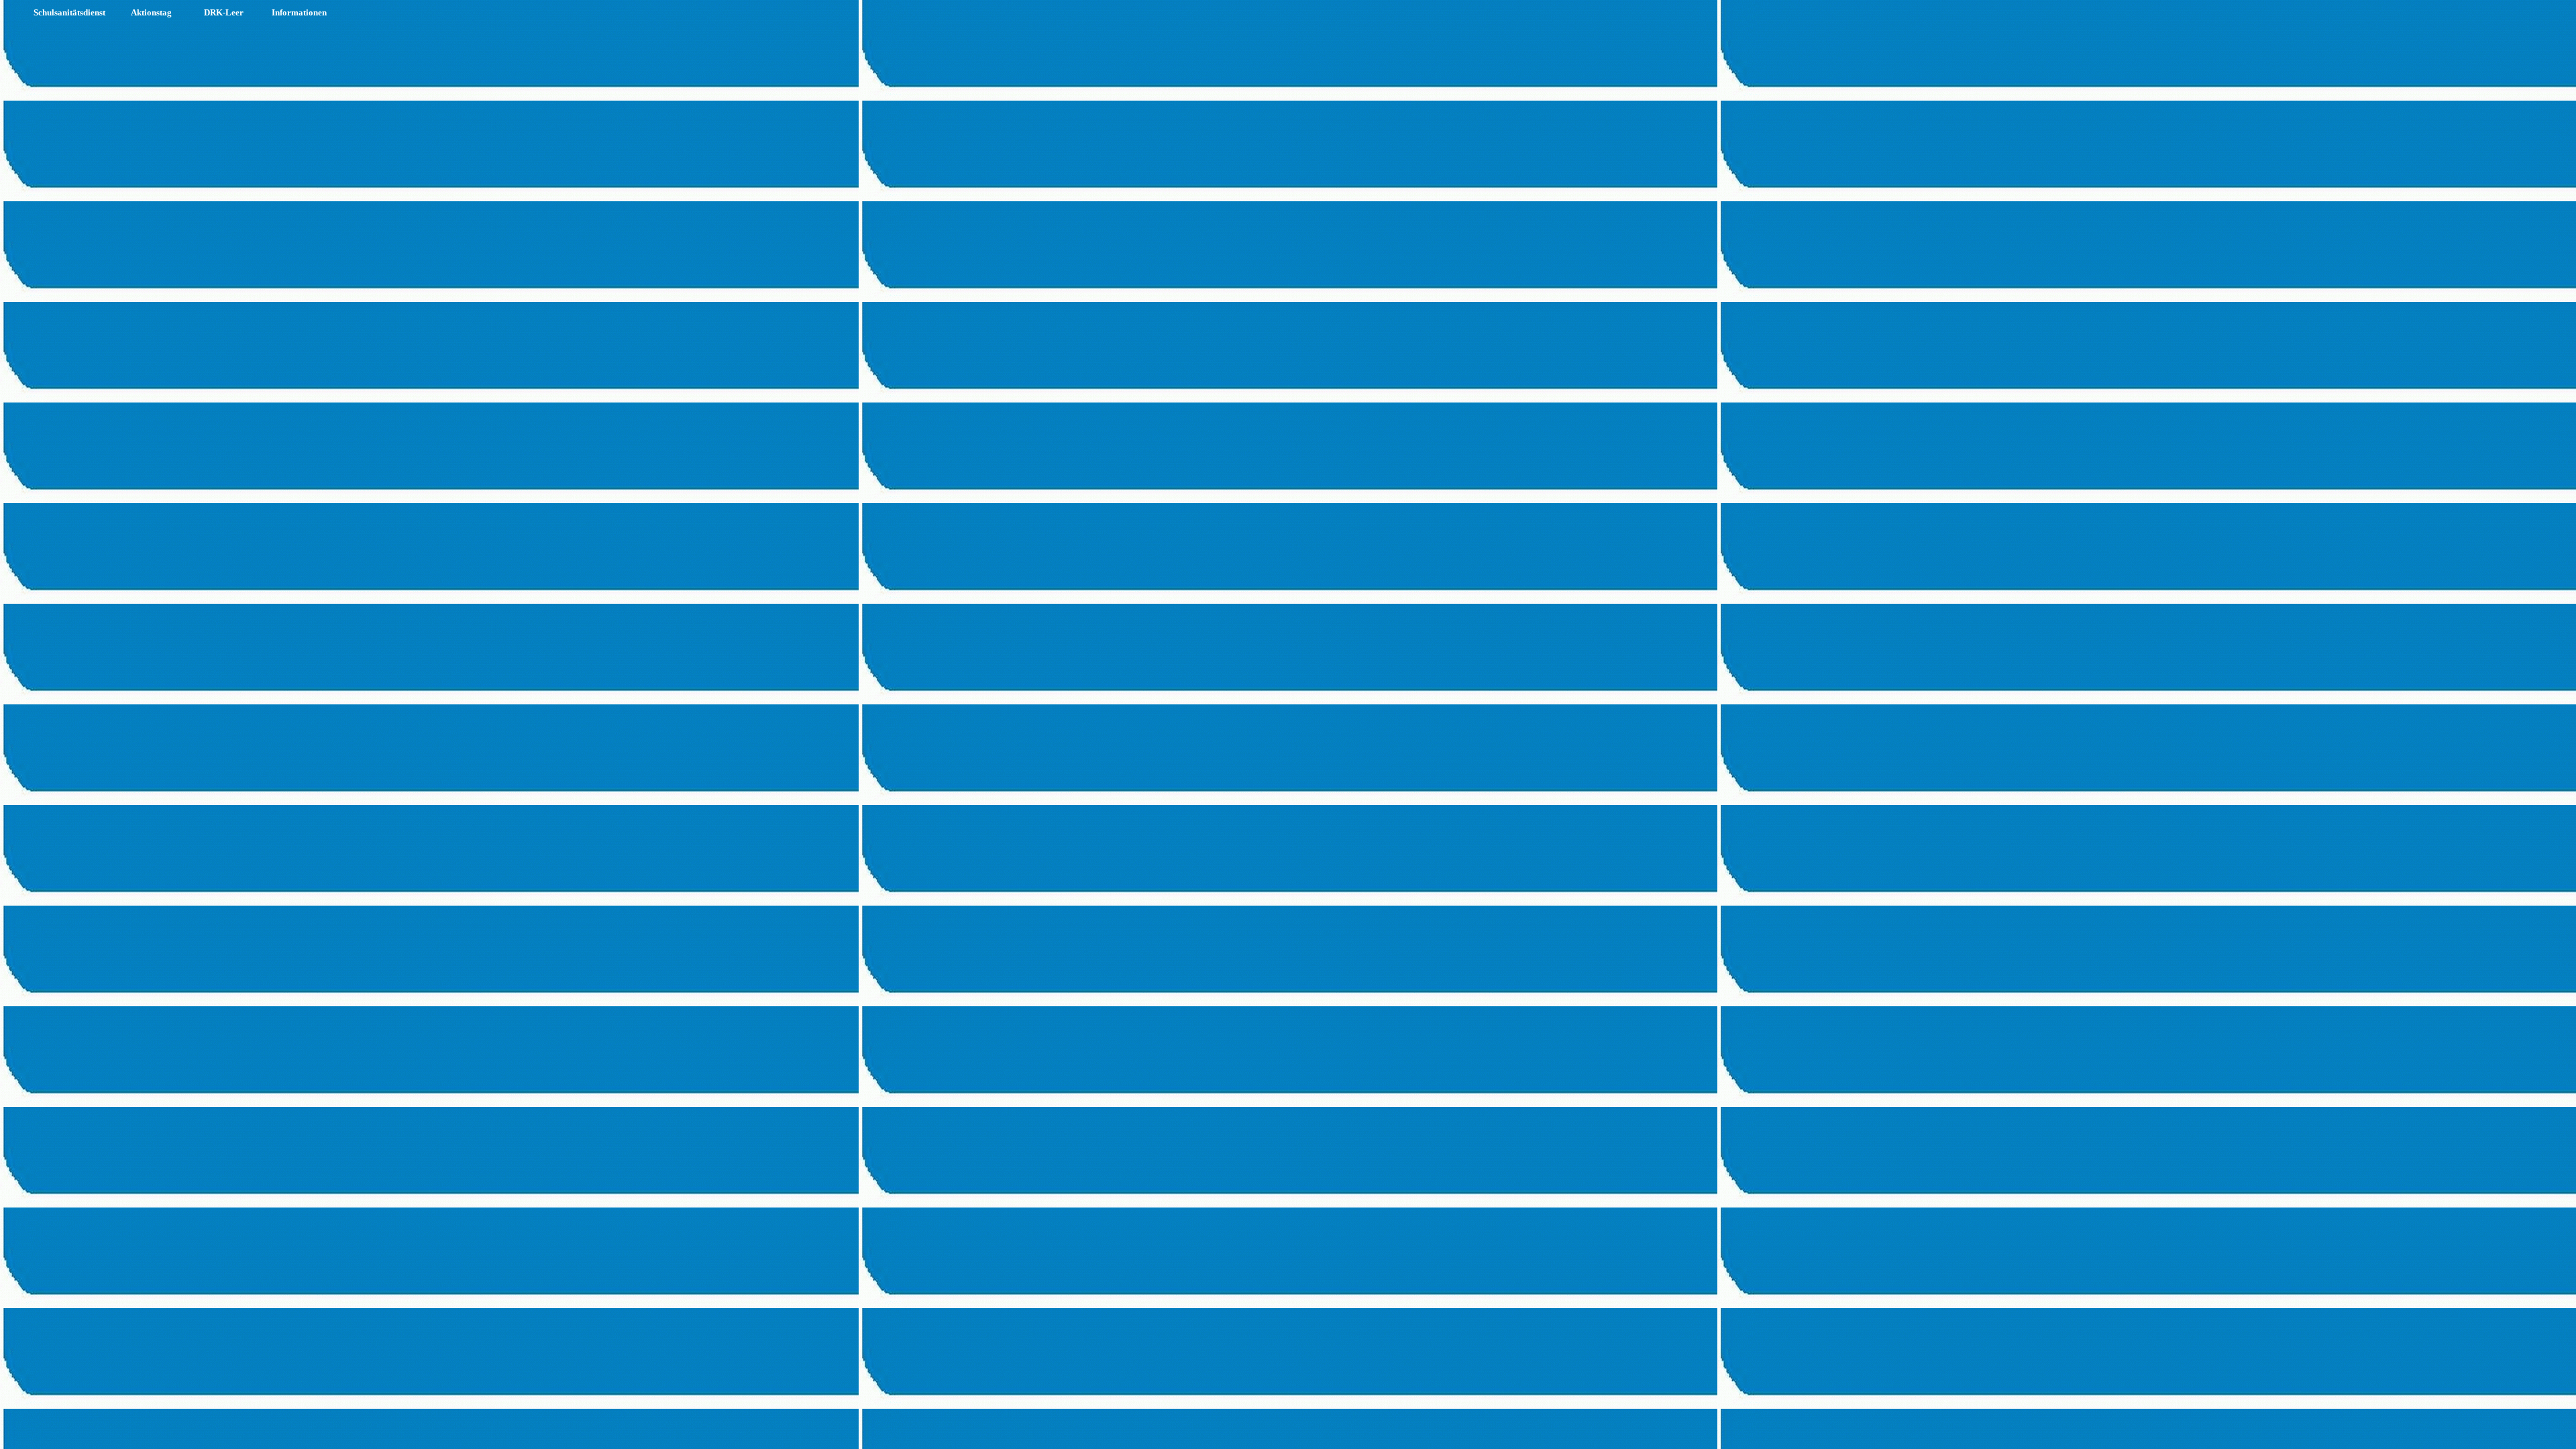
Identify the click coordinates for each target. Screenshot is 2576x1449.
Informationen (299, 12)
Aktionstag (151, 12)
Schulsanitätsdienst (69, 12)
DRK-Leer (224, 12)
